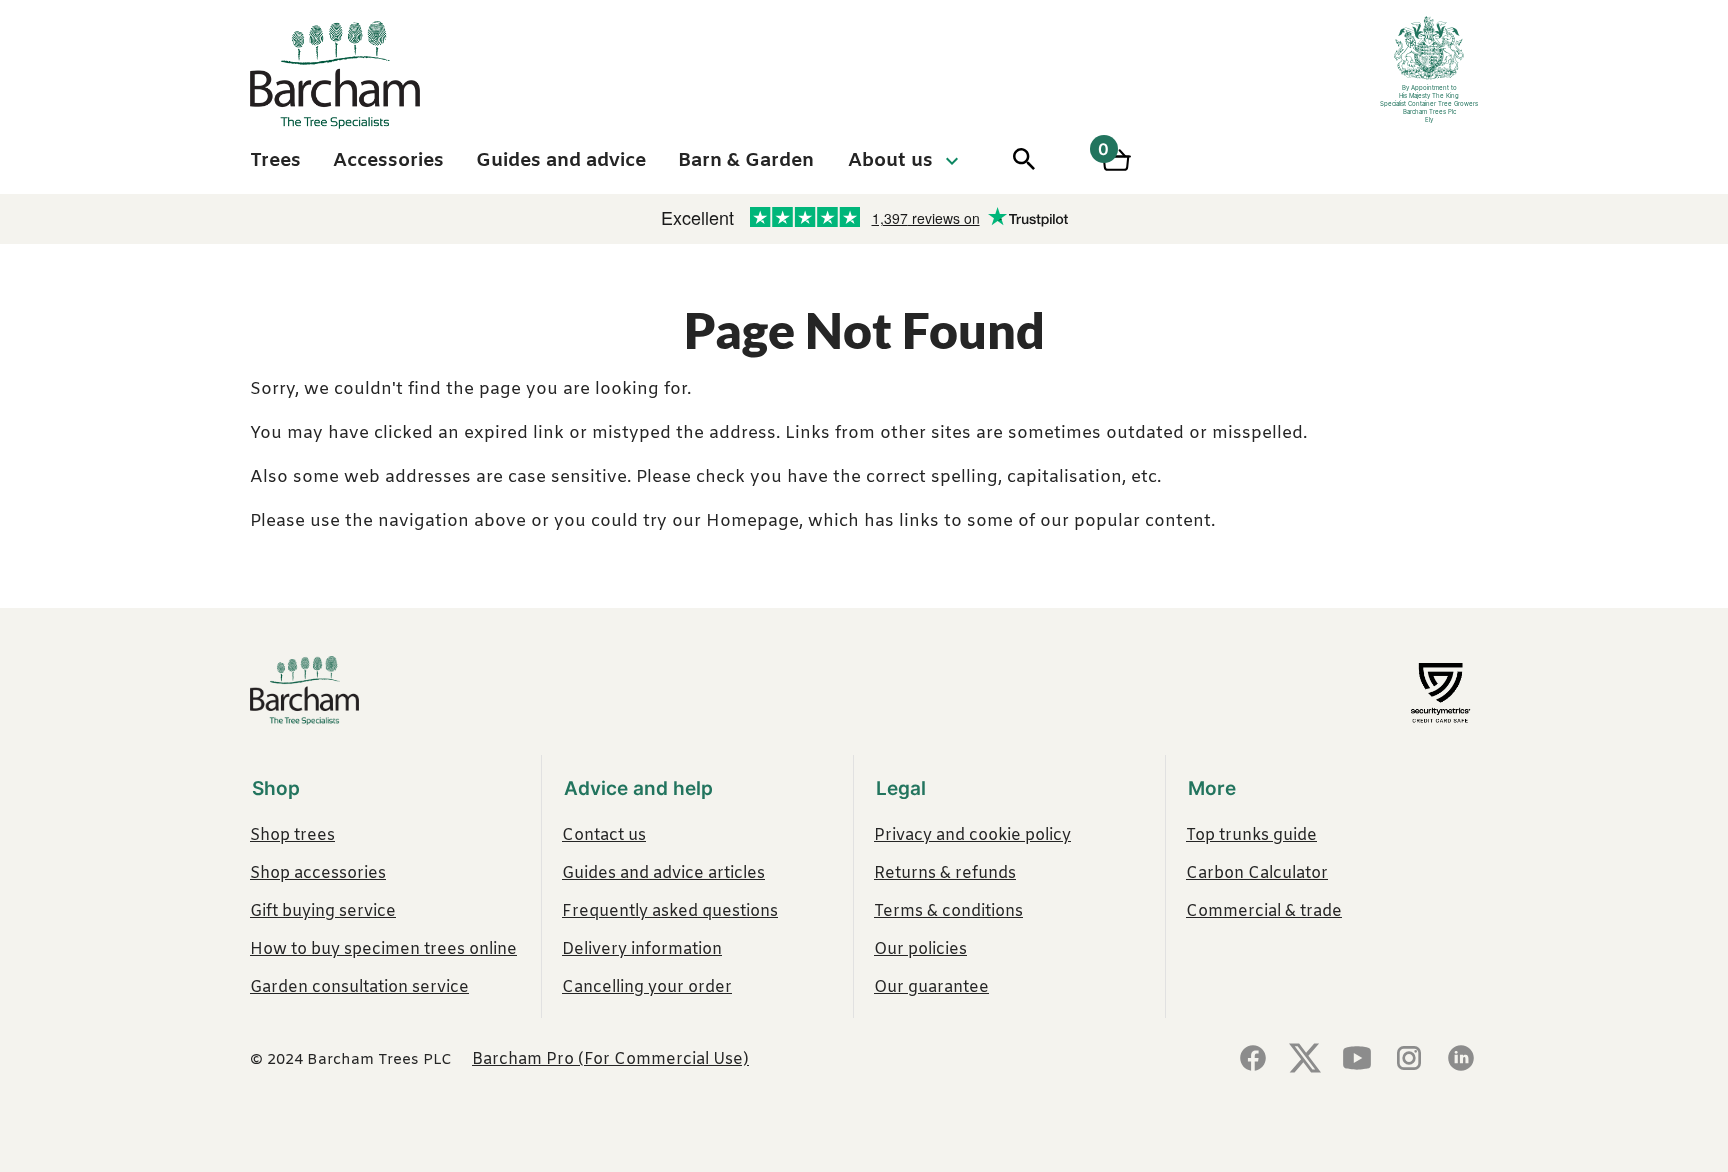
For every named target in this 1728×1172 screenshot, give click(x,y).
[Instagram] (1409, 1060)
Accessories (388, 161)
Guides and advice (561, 161)
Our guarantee (931, 987)
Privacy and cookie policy (972, 835)
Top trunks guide (1251, 835)
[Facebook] (1253, 1060)
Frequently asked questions (670, 911)
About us (890, 161)
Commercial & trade (1264, 911)
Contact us (604, 835)
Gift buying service (323, 911)
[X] (1305, 1060)
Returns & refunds (945, 873)
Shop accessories (318, 873)
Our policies (920, 949)
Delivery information (642, 949)
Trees (275, 161)
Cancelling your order (647, 987)
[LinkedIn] (1461, 1060)
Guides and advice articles (663, 873)
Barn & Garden (746, 161)
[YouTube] (1357, 1060)
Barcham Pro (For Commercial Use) (610, 1059)
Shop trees (292, 835)
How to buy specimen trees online (383, 949)
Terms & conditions (948, 911)
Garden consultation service (359, 987)
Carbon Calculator (1257, 873)
